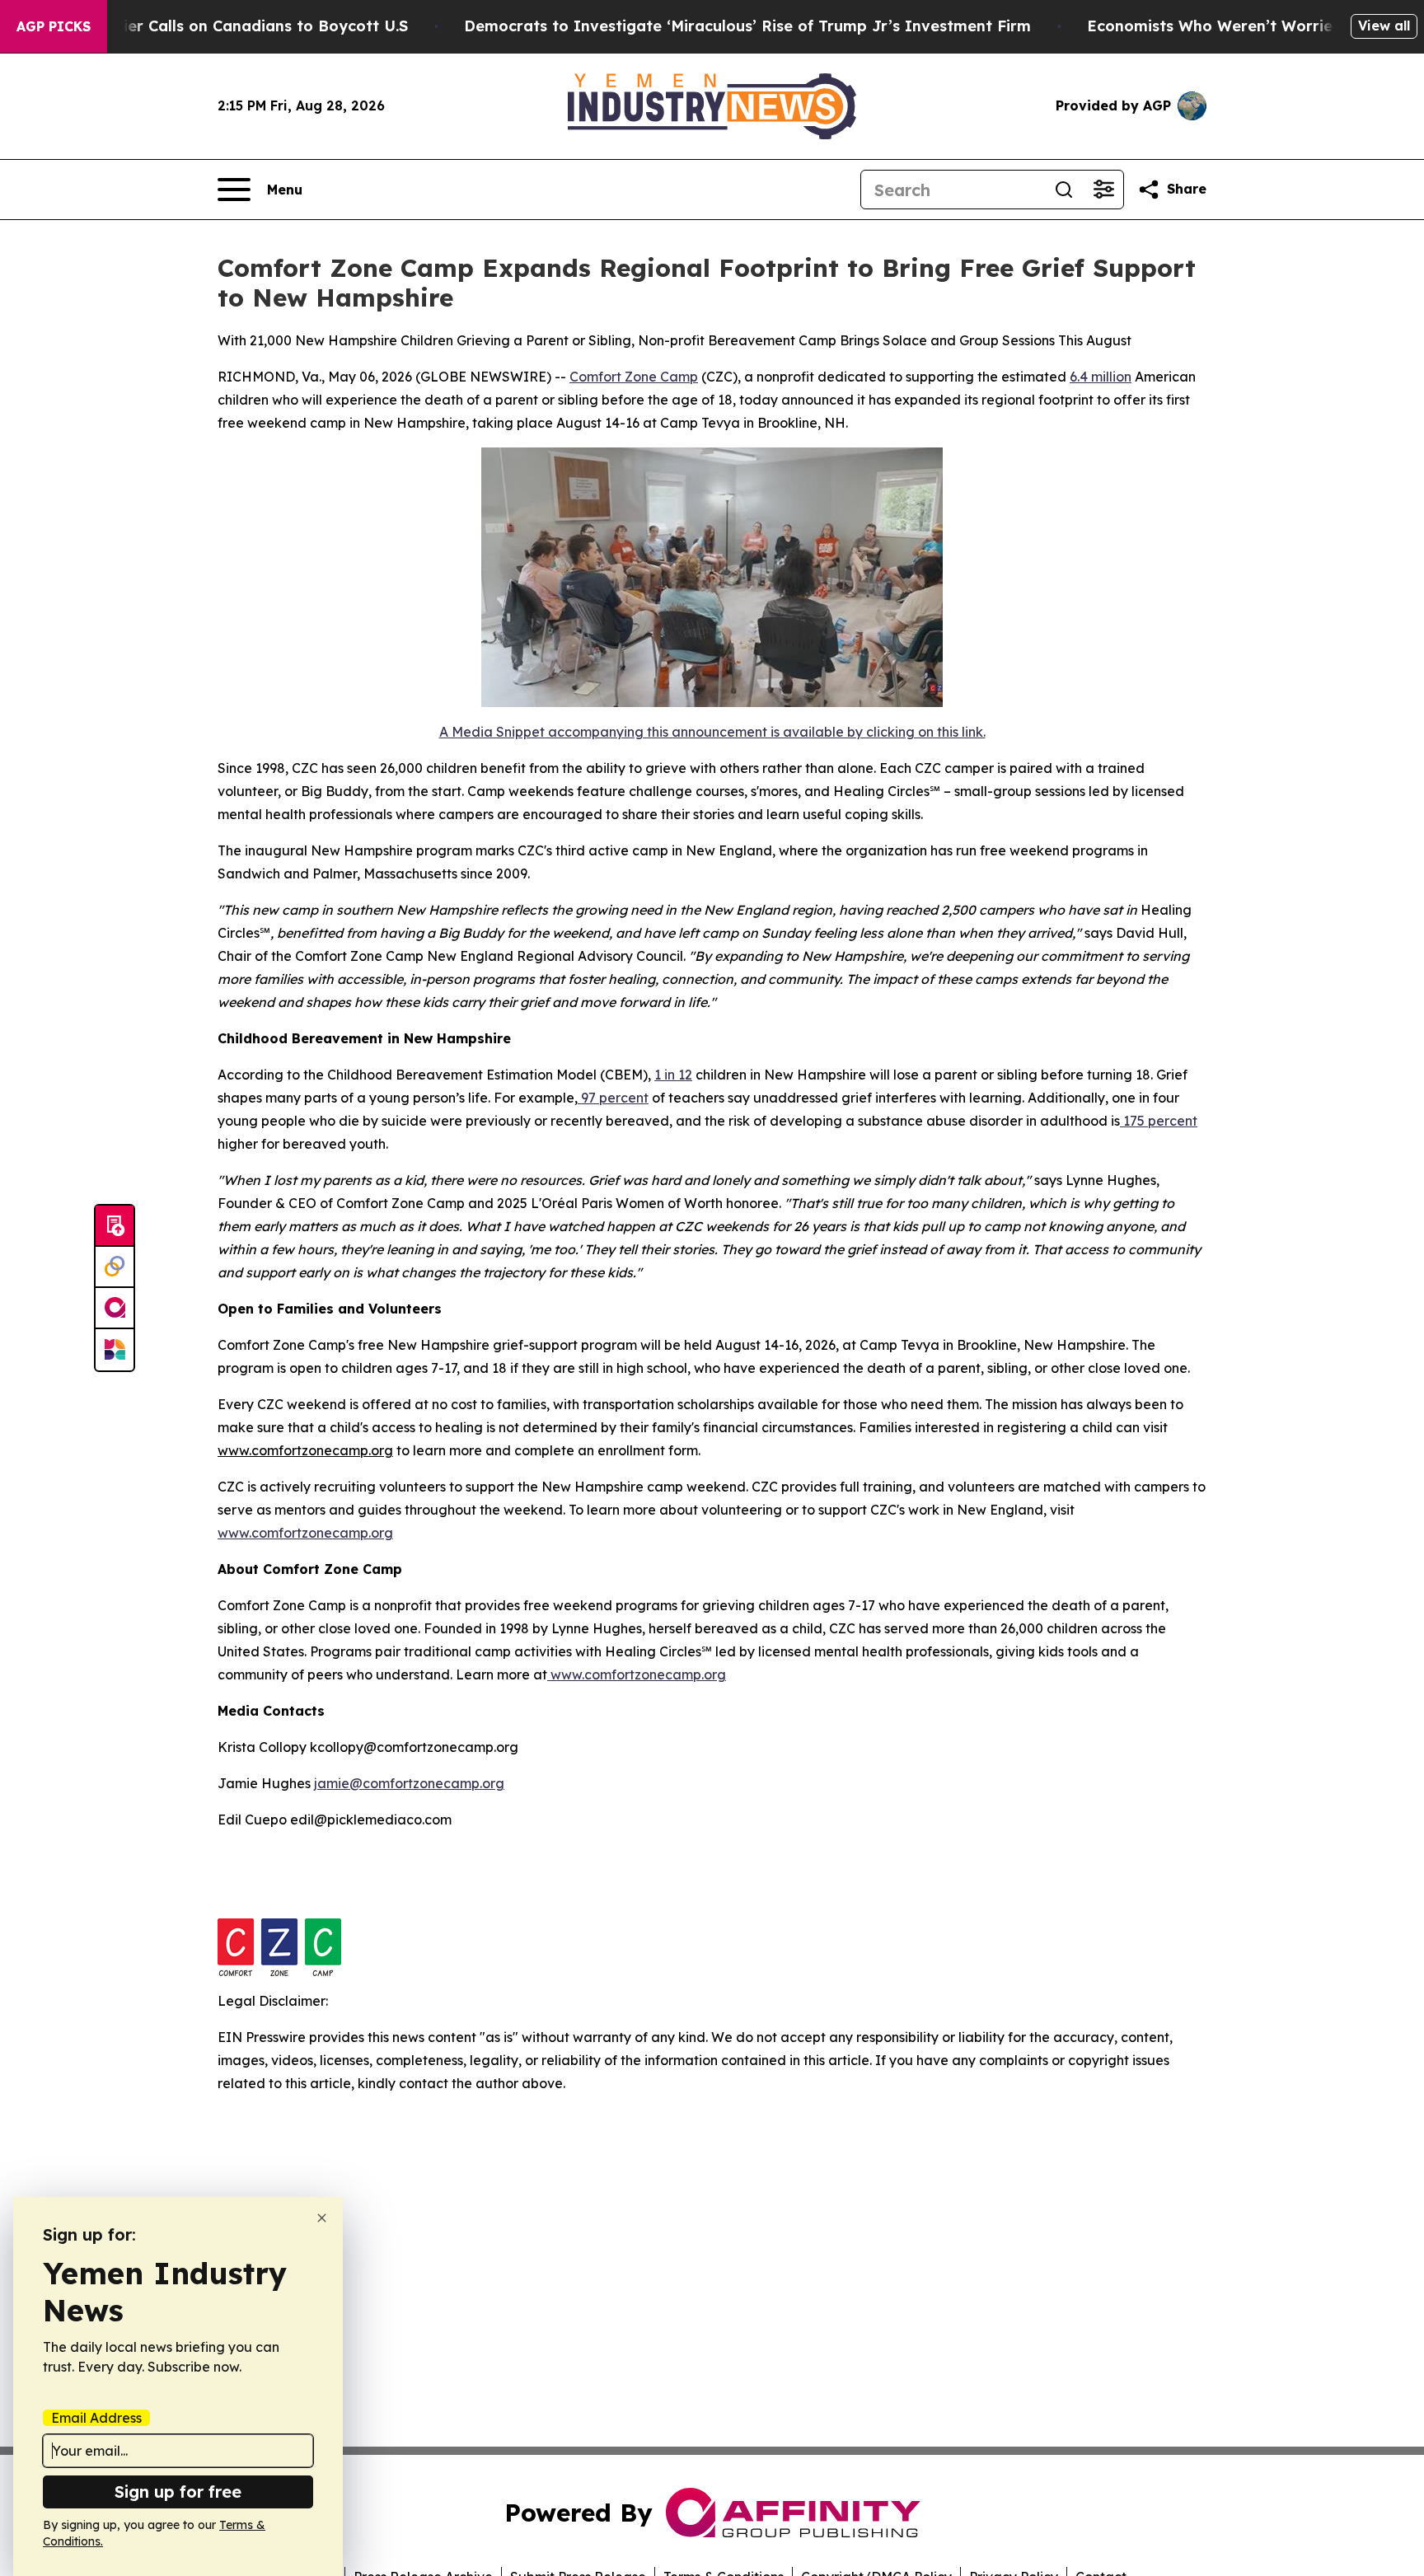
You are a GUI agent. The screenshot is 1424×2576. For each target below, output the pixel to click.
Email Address (96, 2418)
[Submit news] (115, 1226)
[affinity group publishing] (115, 1309)
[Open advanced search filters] (1103, 190)
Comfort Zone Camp (634, 377)
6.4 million (1101, 377)
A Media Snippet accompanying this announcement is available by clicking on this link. (712, 732)
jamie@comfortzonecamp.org (409, 1783)
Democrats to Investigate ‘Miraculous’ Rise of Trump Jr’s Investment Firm (747, 26)
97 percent (613, 1098)
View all (1384, 26)
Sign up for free (178, 2492)
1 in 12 (673, 1075)
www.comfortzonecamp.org (305, 1533)
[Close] (322, 2218)
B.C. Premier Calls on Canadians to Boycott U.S (230, 26)
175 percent (1159, 1121)
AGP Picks (54, 26)
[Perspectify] (115, 1267)
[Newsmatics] (115, 1350)
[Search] (1064, 190)
